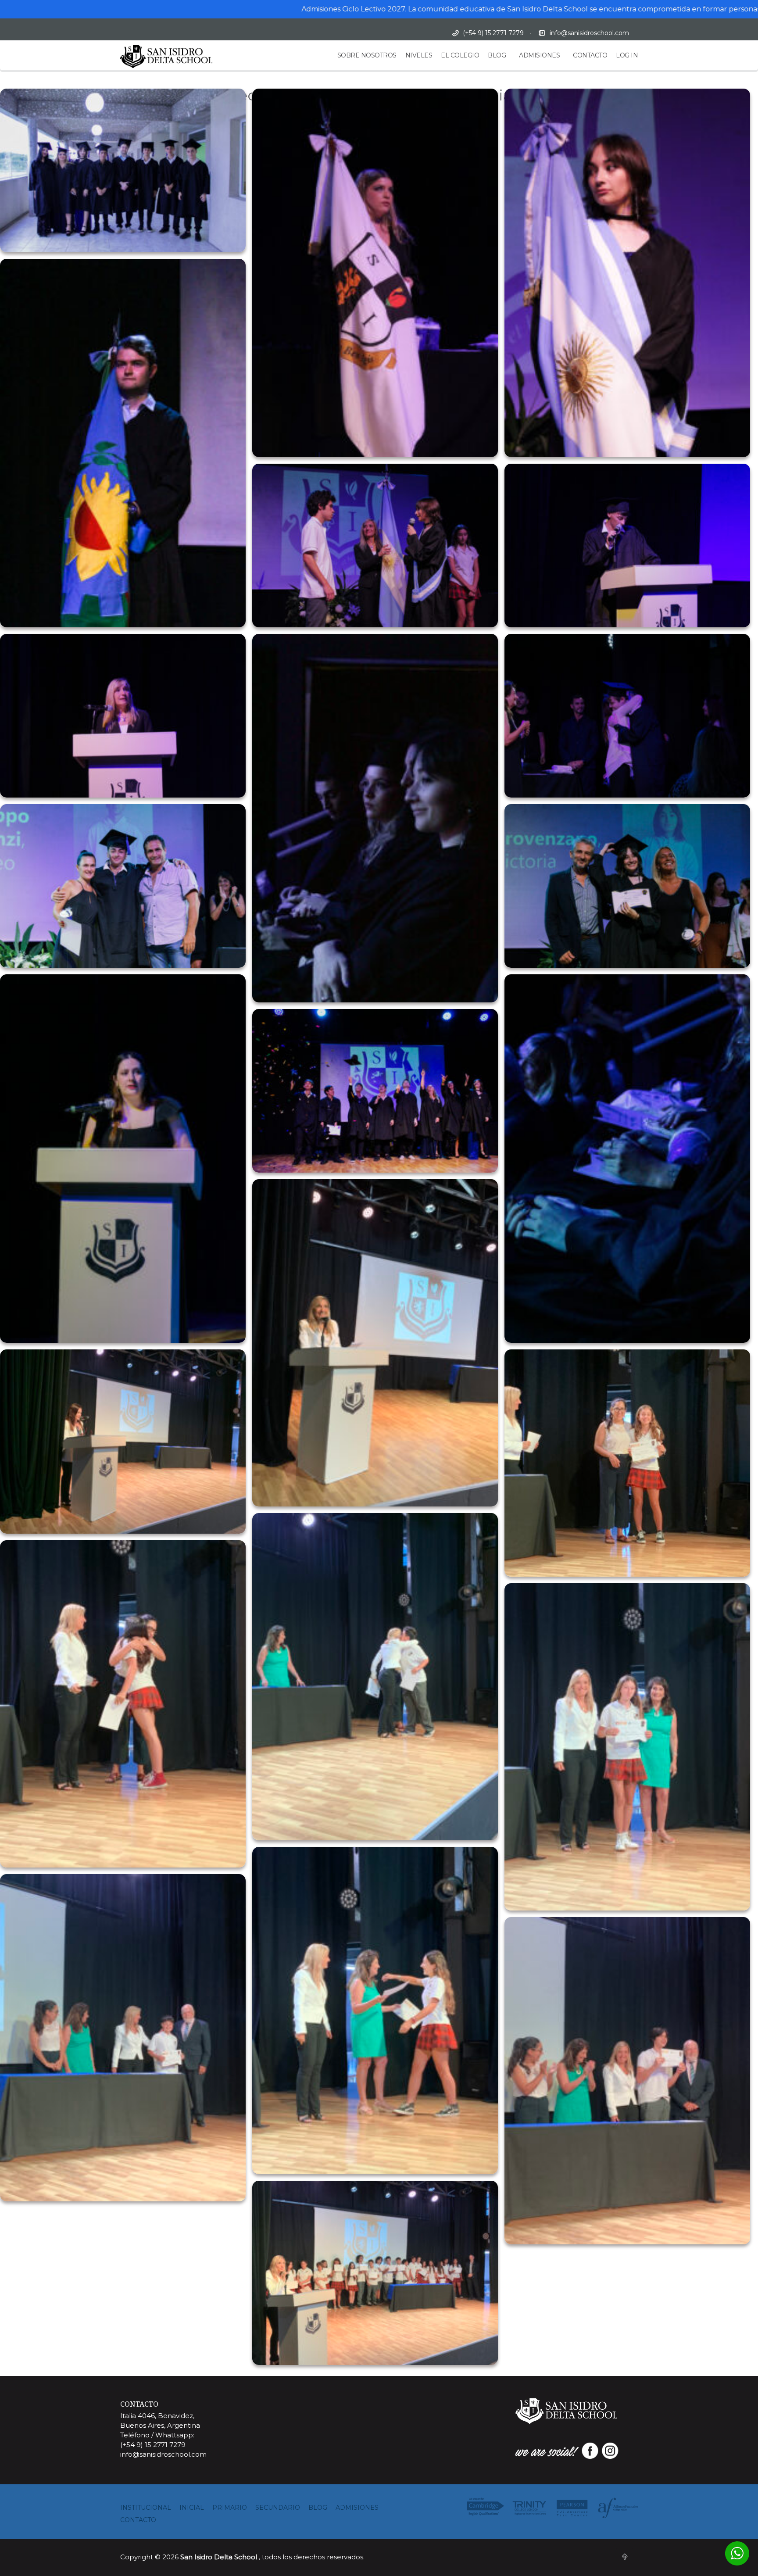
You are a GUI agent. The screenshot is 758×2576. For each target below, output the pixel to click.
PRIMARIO (230, 2508)
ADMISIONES (539, 55)
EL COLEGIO (460, 55)
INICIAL (192, 2508)
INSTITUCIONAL (146, 2508)
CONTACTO (590, 55)
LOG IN (627, 55)
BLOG (497, 55)
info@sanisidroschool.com (589, 33)
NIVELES (419, 55)
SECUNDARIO (278, 2508)
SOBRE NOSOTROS (367, 55)
